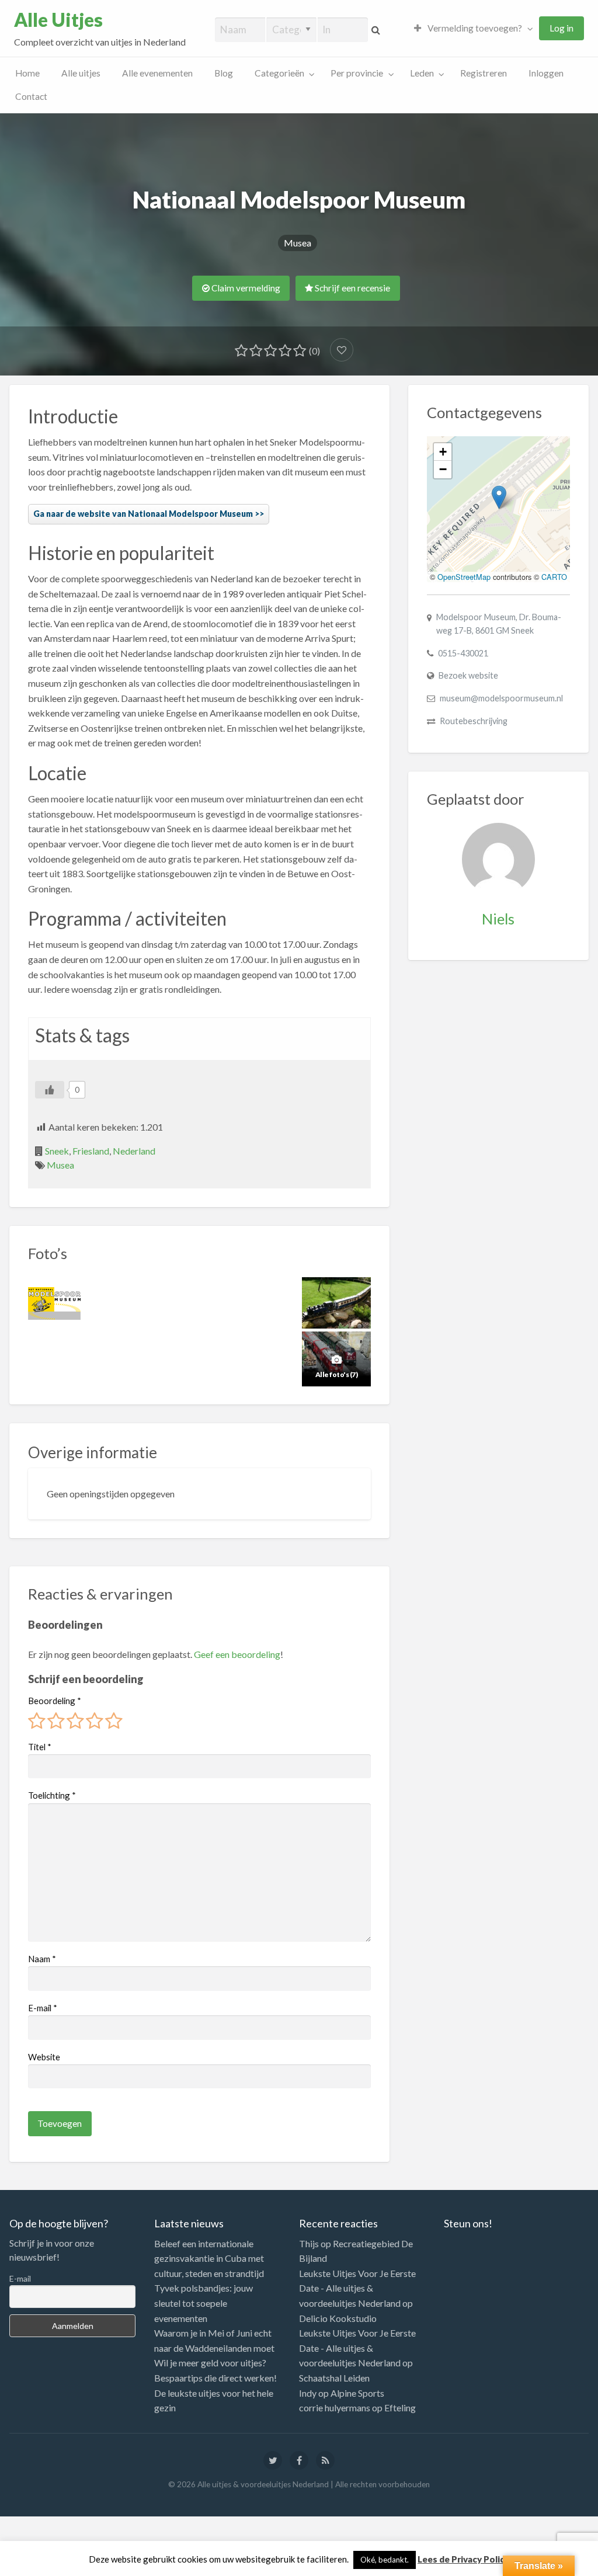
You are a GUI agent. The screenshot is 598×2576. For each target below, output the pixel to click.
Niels (498, 919)
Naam (42, 1959)
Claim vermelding (245, 288)
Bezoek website (468, 675)
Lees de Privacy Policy (463, 2559)
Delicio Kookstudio (338, 2318)
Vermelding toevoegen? (474, 28)
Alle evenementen (157, 73)
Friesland (91, 1151)
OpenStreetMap (464, 577)
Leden (422, 73)
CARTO (554, 577)
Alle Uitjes (58, 20)
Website (44, 2057)
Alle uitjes (81, 73)
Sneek (57, 1151)
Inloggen (546, 73)
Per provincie (357, 73)
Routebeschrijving (474, 721)
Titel (40, 1747)
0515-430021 (463, 653)
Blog (224, 73)
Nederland (134, 1151)
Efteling (400, 2408)
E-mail (43, 2008)
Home (27, 73)
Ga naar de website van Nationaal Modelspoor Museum (143, 514)
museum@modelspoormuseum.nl (501, 698)
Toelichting (52, 1795)
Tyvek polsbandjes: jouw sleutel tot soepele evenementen (204, 2303)
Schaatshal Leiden (334, 2378)
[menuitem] (471, 28)
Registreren (484, 73)
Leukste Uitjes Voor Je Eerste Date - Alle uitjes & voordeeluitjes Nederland (357, 2288)
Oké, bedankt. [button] (385, 2560)
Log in (562, 28)
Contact (31, 96)
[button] (499, 497)
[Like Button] (50, 1090)
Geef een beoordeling (237, 1654)
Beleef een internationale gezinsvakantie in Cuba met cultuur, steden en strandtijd (209, 2258)
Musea (298, 243)
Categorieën (279, 73)
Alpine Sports (357, 2393)
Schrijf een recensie (352, 288)
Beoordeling (55, 1701)
